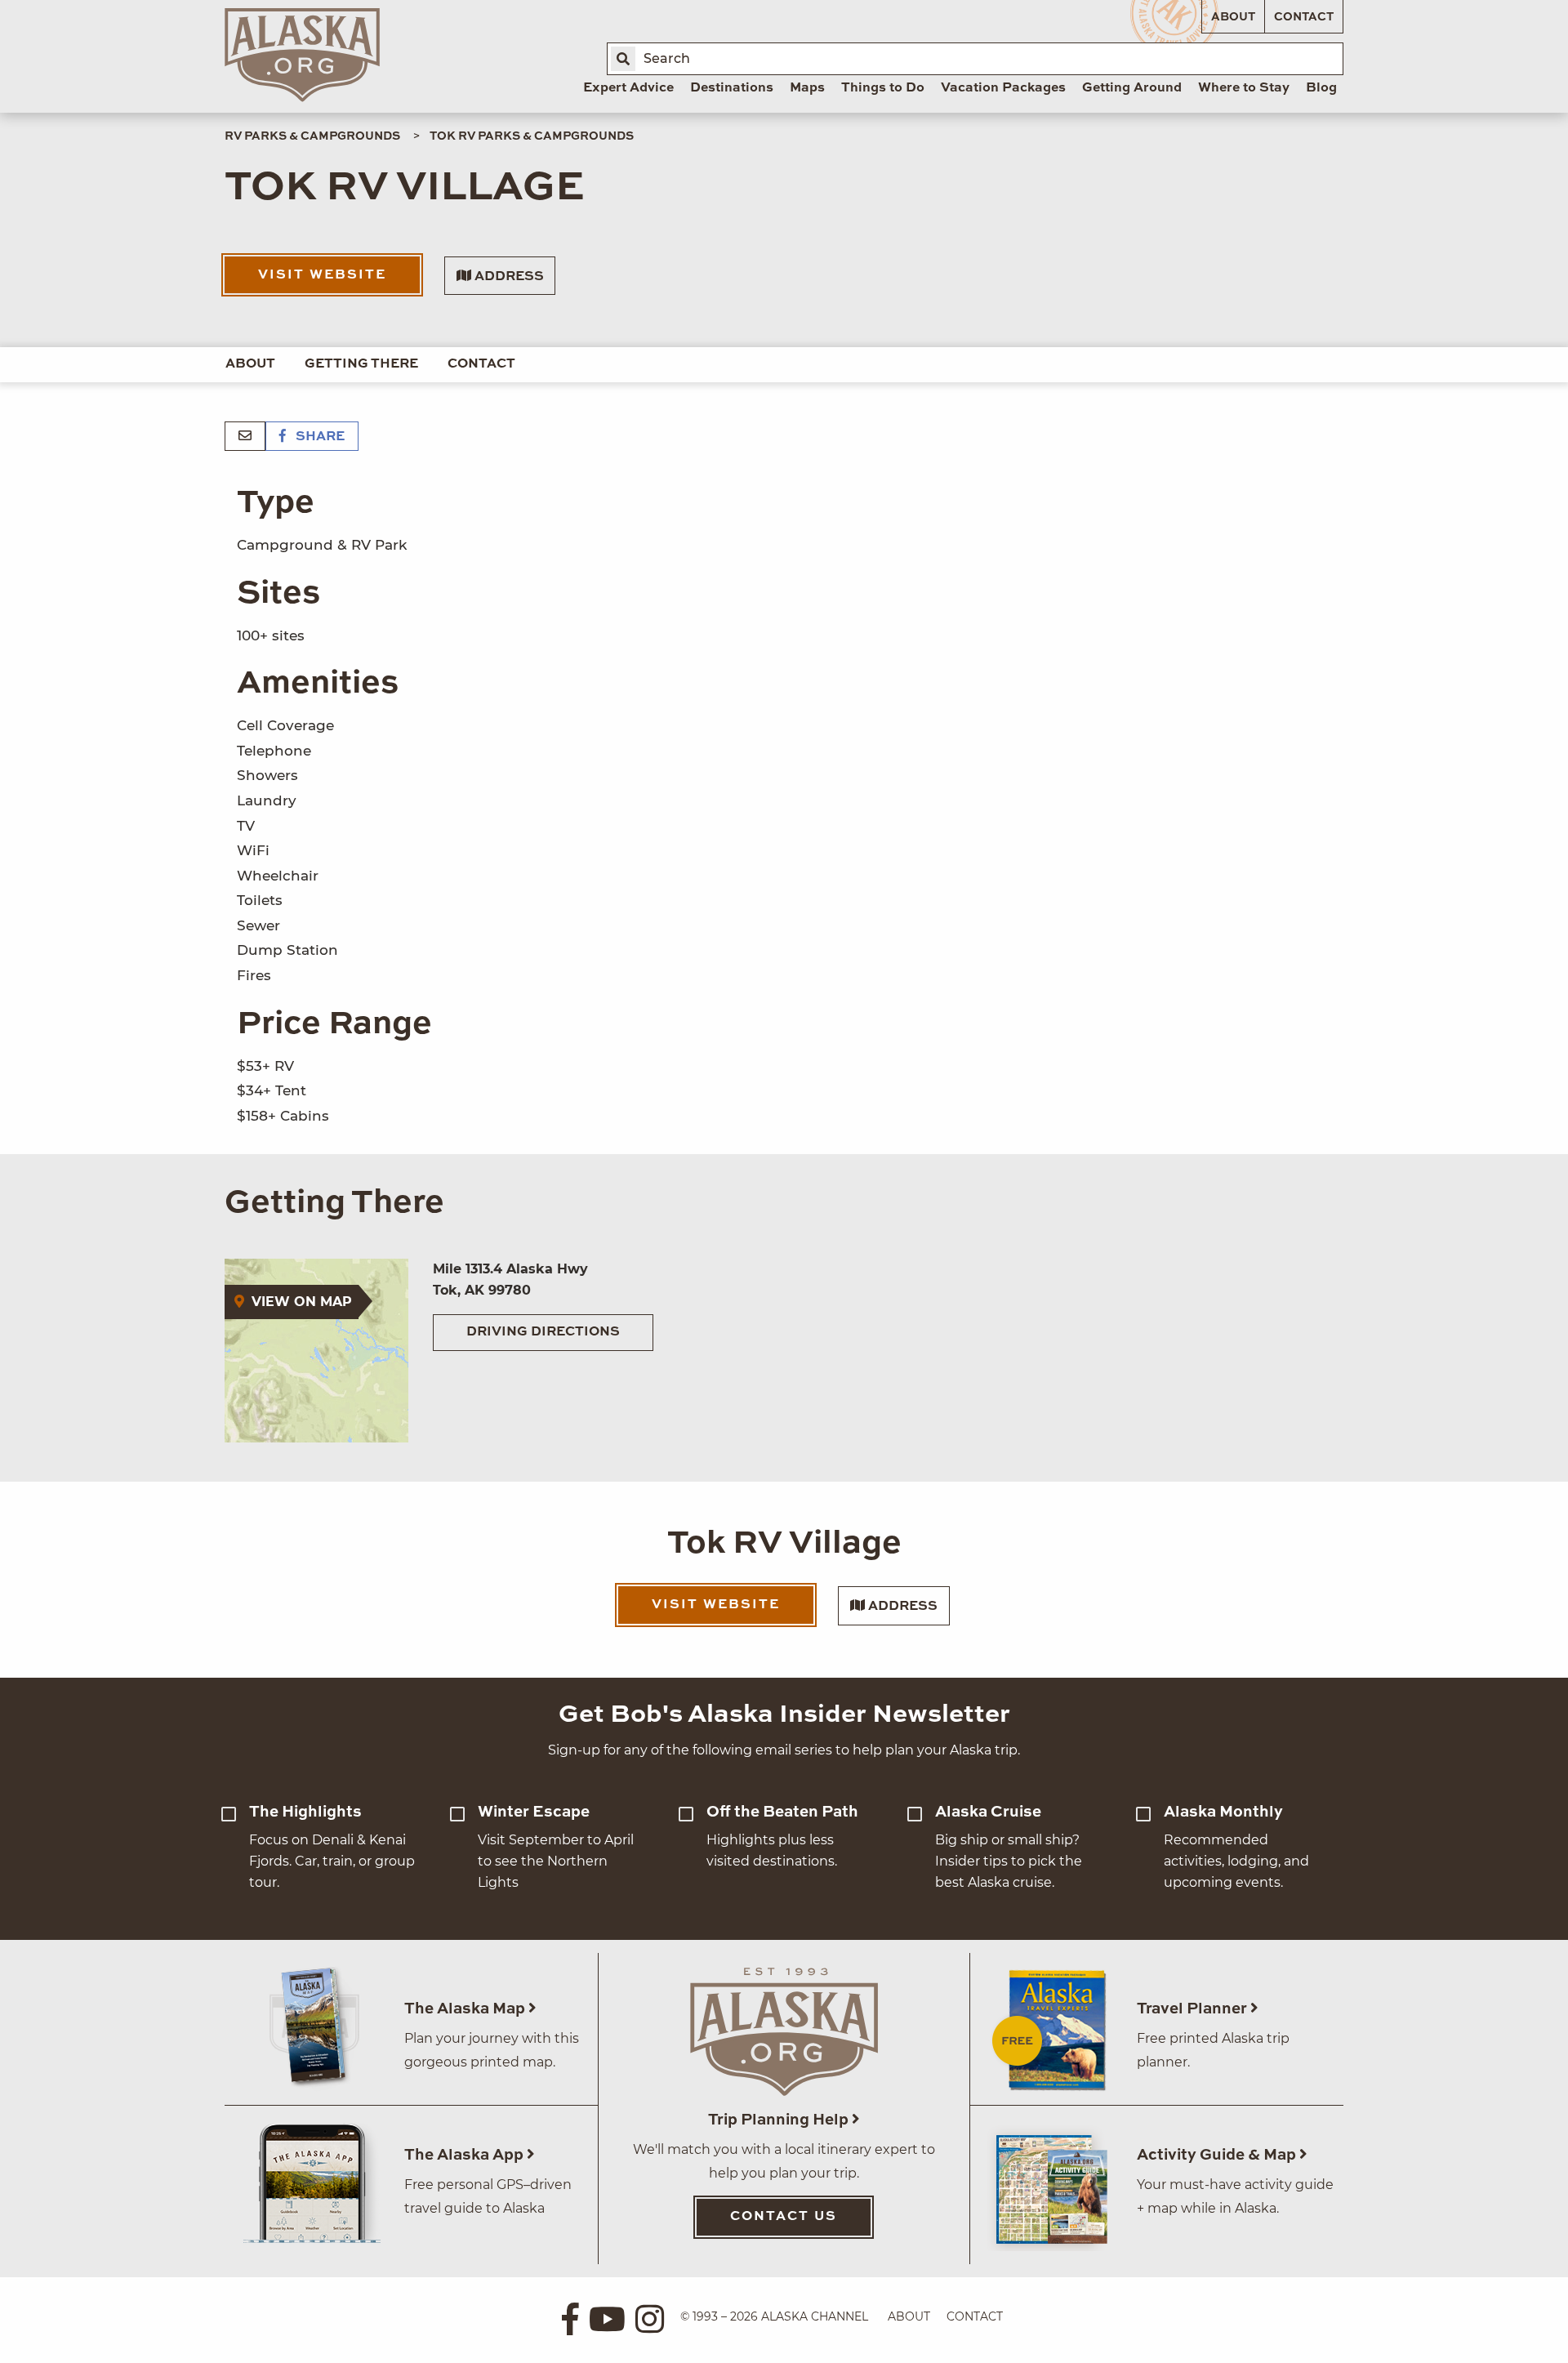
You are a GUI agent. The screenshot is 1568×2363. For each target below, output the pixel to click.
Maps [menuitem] (807, 88)
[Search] (623, 59)
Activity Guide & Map (1218, 2155)
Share (318, 437)
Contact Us (784, 2217)
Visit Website (322, 275)
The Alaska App (465, 2155)
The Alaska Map (466, 2009)
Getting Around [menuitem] (1132, 88)
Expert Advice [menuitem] (628, 88)
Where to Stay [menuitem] (1244, 88)
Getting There (361, 364)
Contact (1304, 17)
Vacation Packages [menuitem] (1003, 88)
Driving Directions (543, 1332)
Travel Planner (1194, 2009)
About (1233, 17)
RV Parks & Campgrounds (312, 136)
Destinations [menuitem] (732, 88)
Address (508, 277)
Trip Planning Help (780, 2120)
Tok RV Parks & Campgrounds (532, 136)
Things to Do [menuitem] (883, 88)
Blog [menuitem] (1321, 88)
